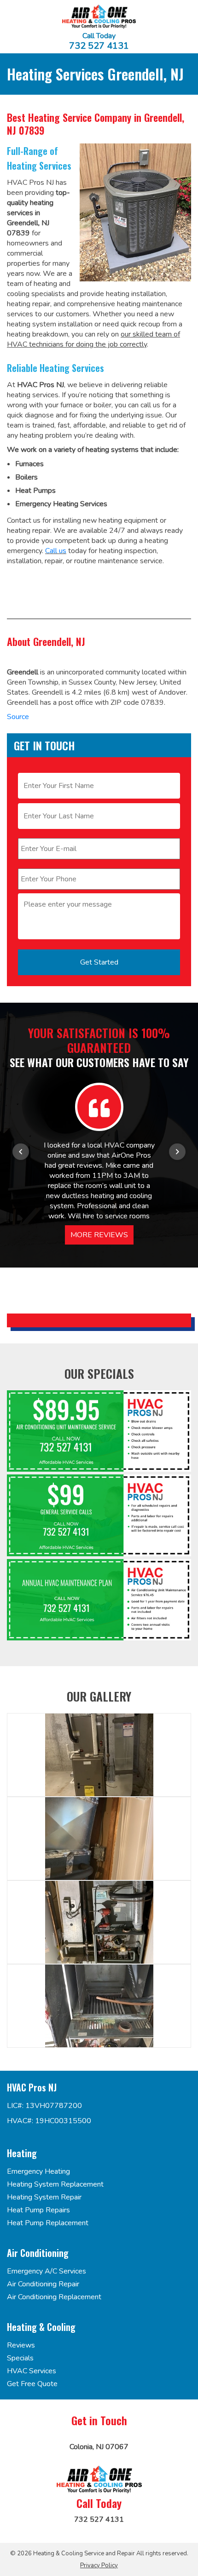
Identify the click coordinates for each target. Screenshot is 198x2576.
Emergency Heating (38, 2171)
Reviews (21, 2345)
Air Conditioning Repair (43, 2284)
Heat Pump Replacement (48, 2223)
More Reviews (99, 1235)
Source (18, 717)
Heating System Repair (44, 2197)
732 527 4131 (99, 46)
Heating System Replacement (55, 2184)
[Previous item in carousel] (21, 1152)
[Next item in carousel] (177, 1152)
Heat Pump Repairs (38, 2210)
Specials (20, 2358)
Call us (56, 551)
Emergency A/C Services (47, 2271)
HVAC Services (32, 2371)
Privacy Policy (99, 2565)
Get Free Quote (32, 2384)
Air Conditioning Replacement (54, 2297)
